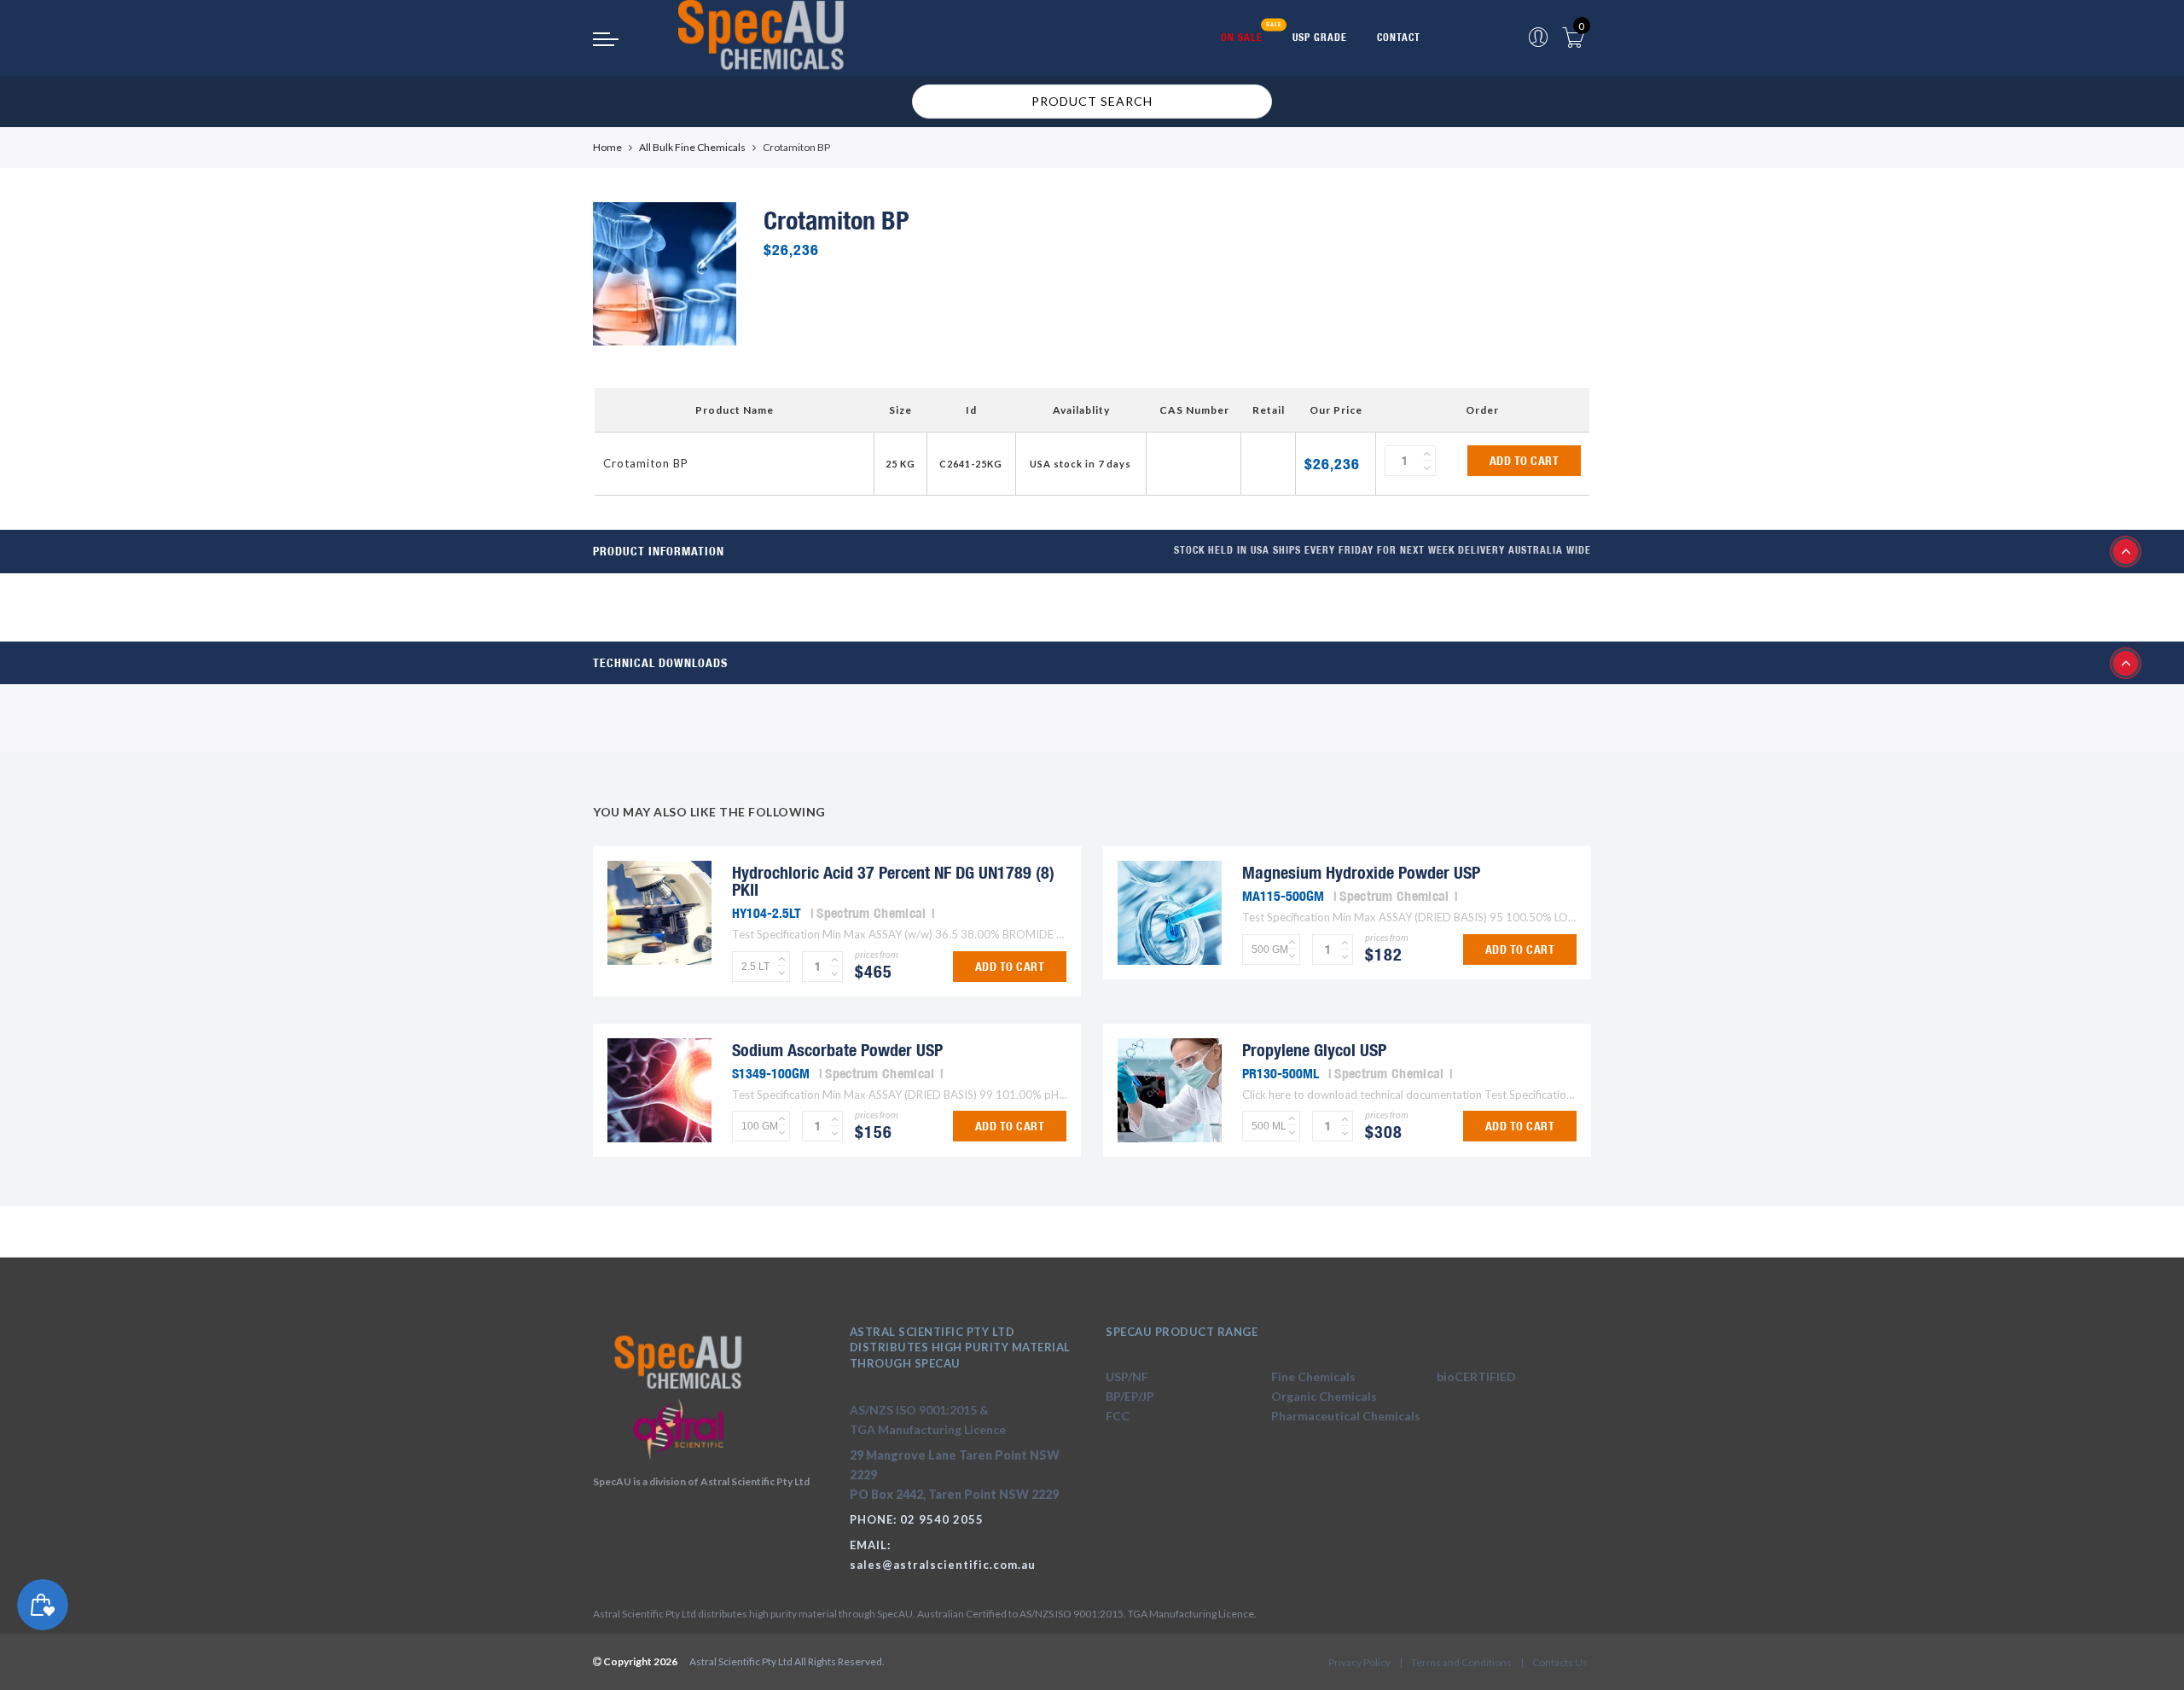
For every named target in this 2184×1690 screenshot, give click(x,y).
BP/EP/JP (1130, 1396)
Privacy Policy (1359, 1662)
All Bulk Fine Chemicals (692, 147)
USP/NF (1127, 1376)
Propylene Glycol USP (1314, 1050)
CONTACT (1399, 37)
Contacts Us (1560, 1662)
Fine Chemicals (1313, 1376)
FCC (1118, 1416)
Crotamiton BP (646, 463)
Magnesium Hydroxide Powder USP (1361, 872)
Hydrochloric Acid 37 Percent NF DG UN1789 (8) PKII (893, 881)
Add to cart (1525, 461)
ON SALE (1242, 37)
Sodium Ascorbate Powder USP (837, 1050)
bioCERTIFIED (1476, 1376)
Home (607, 147)
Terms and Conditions (1461, 1662)
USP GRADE (1320, 37)
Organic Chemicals (1324, 1396)
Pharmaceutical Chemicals (1346, 1416)
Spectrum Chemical (871, 913)
